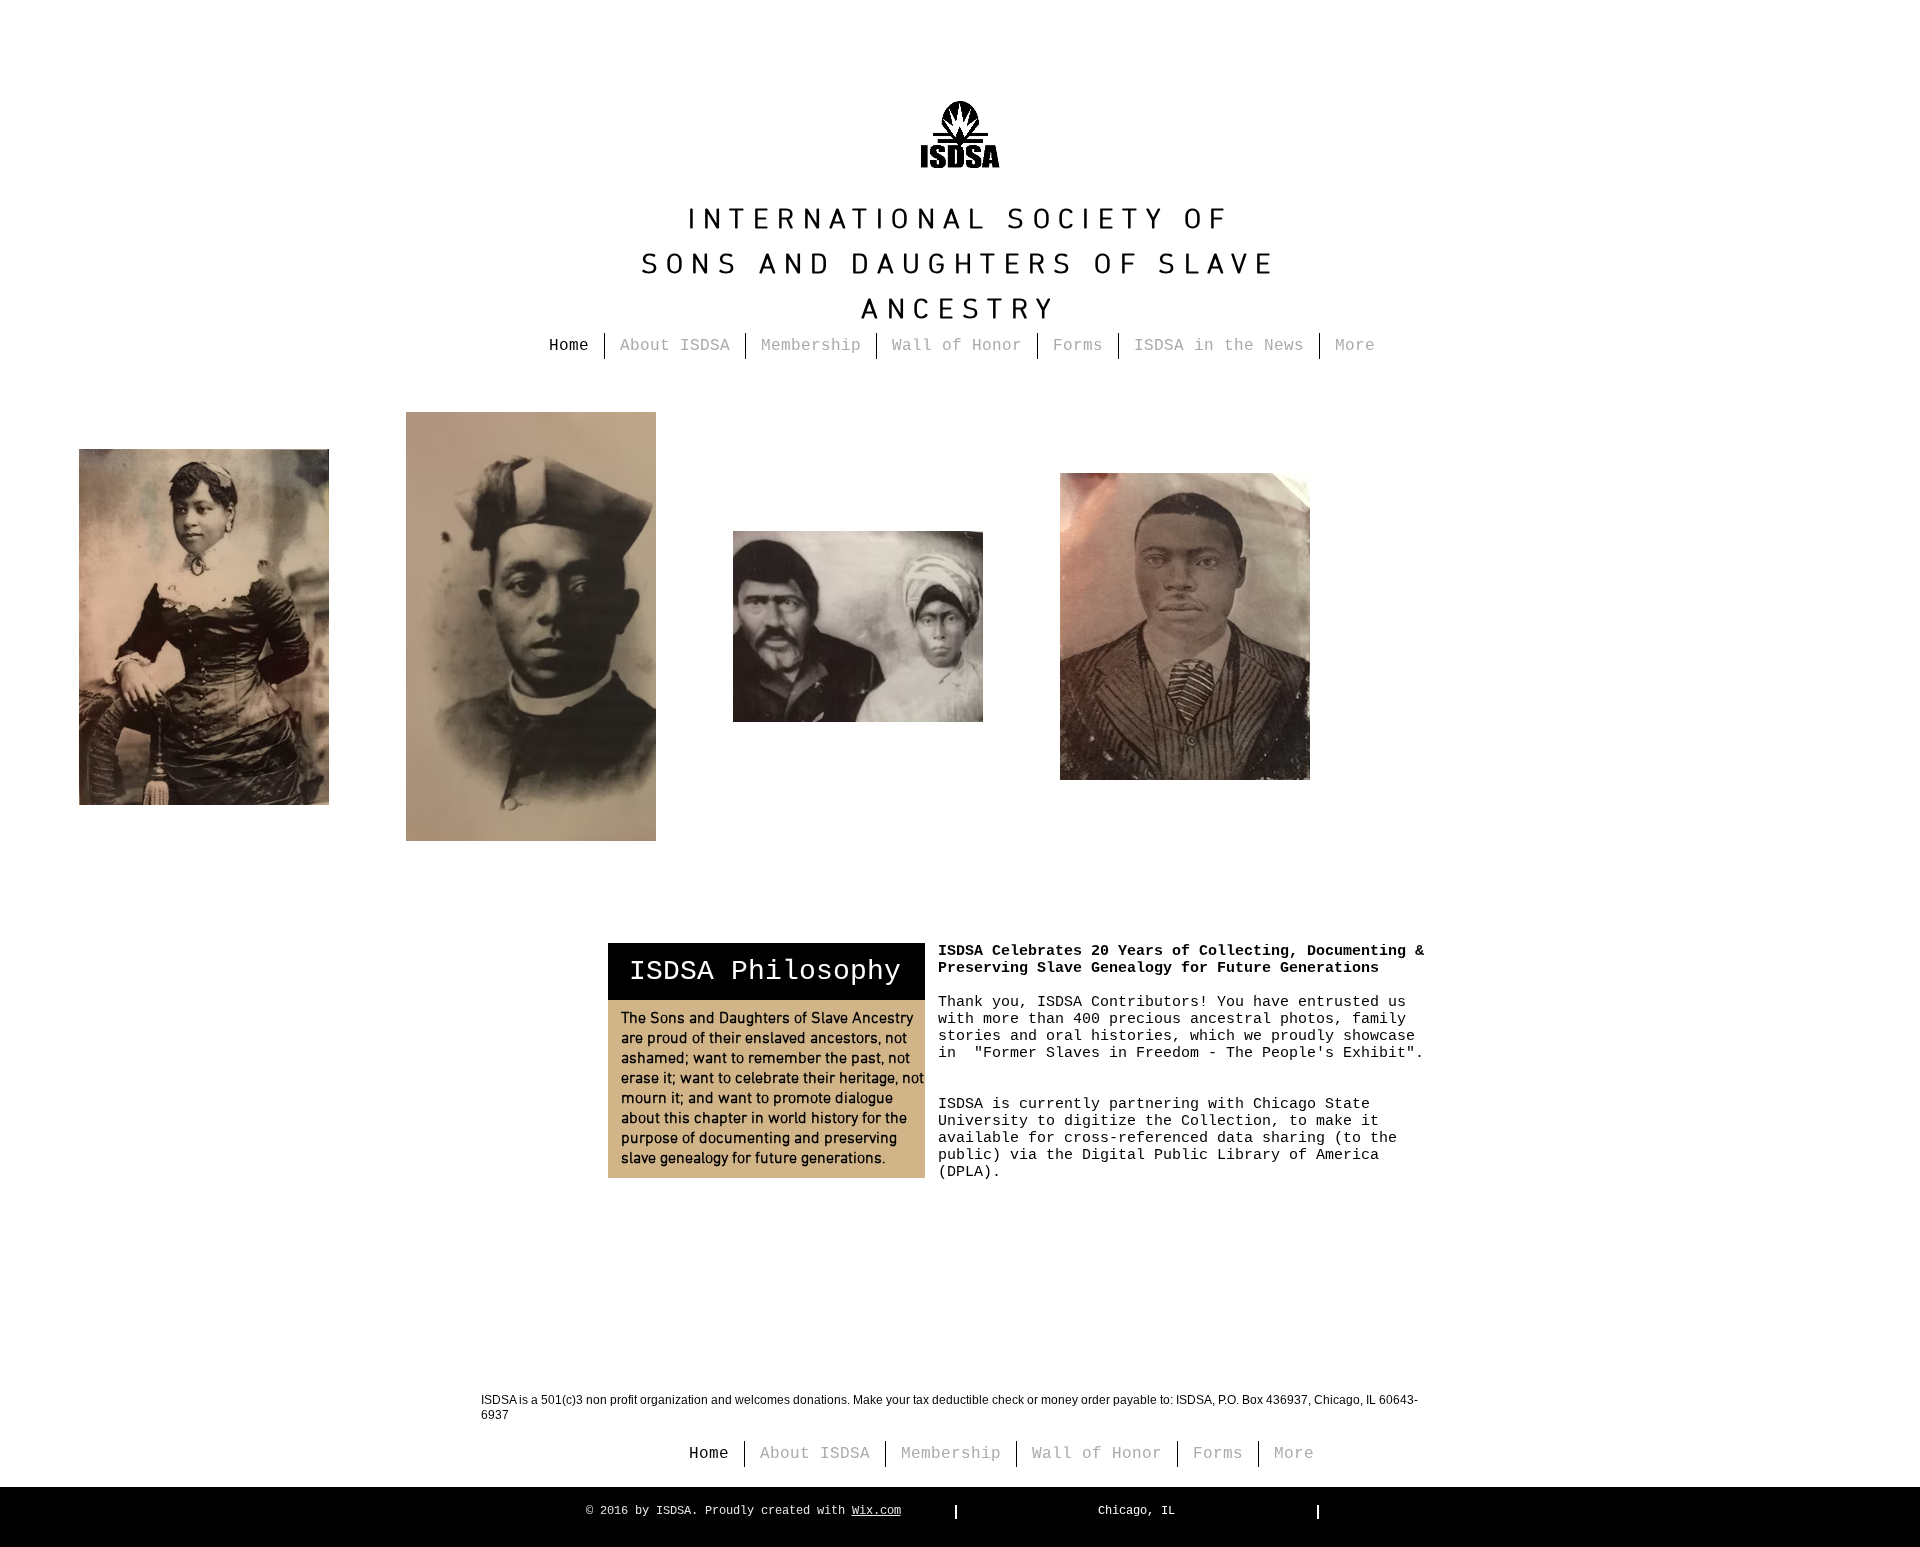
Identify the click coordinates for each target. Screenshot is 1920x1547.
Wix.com (876, 1511)
